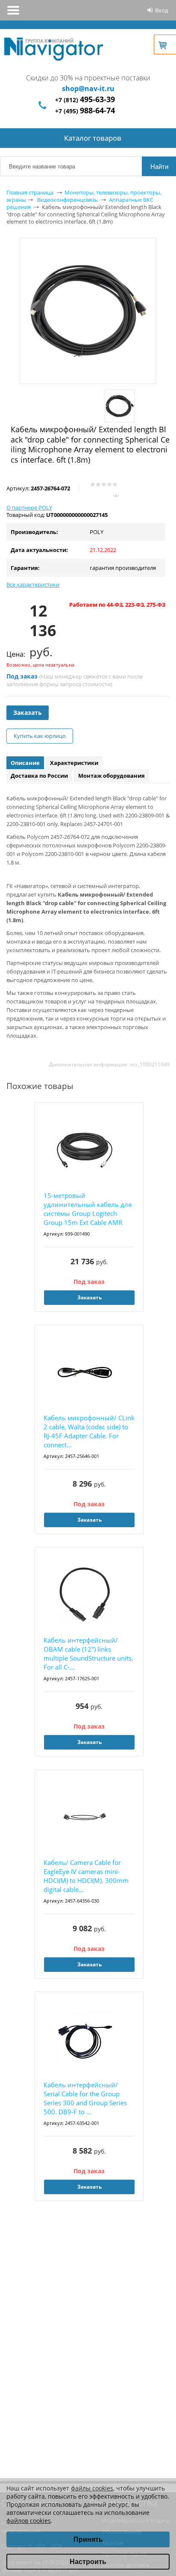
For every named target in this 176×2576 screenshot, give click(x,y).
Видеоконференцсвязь (67, 200)
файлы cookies (92, 2488)
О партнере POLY (29, 508)
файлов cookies (29, 2521)
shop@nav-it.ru (88, 89)
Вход (161, 10)
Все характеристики (33, 584)
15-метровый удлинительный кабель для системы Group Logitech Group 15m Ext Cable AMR (88, 1209)
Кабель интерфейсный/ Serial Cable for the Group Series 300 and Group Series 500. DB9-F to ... (85, 2098)
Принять (88, 2539)
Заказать (28, 713)
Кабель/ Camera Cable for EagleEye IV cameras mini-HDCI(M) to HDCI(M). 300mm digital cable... (86, 1876)
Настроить (88, 2562)
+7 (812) (85, 100)
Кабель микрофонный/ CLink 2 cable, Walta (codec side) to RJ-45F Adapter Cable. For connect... (89, 1431)
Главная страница (30, 192)
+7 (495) (85, 111)
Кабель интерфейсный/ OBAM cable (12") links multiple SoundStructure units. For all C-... (88, 1654)
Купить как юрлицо (40, 736)
